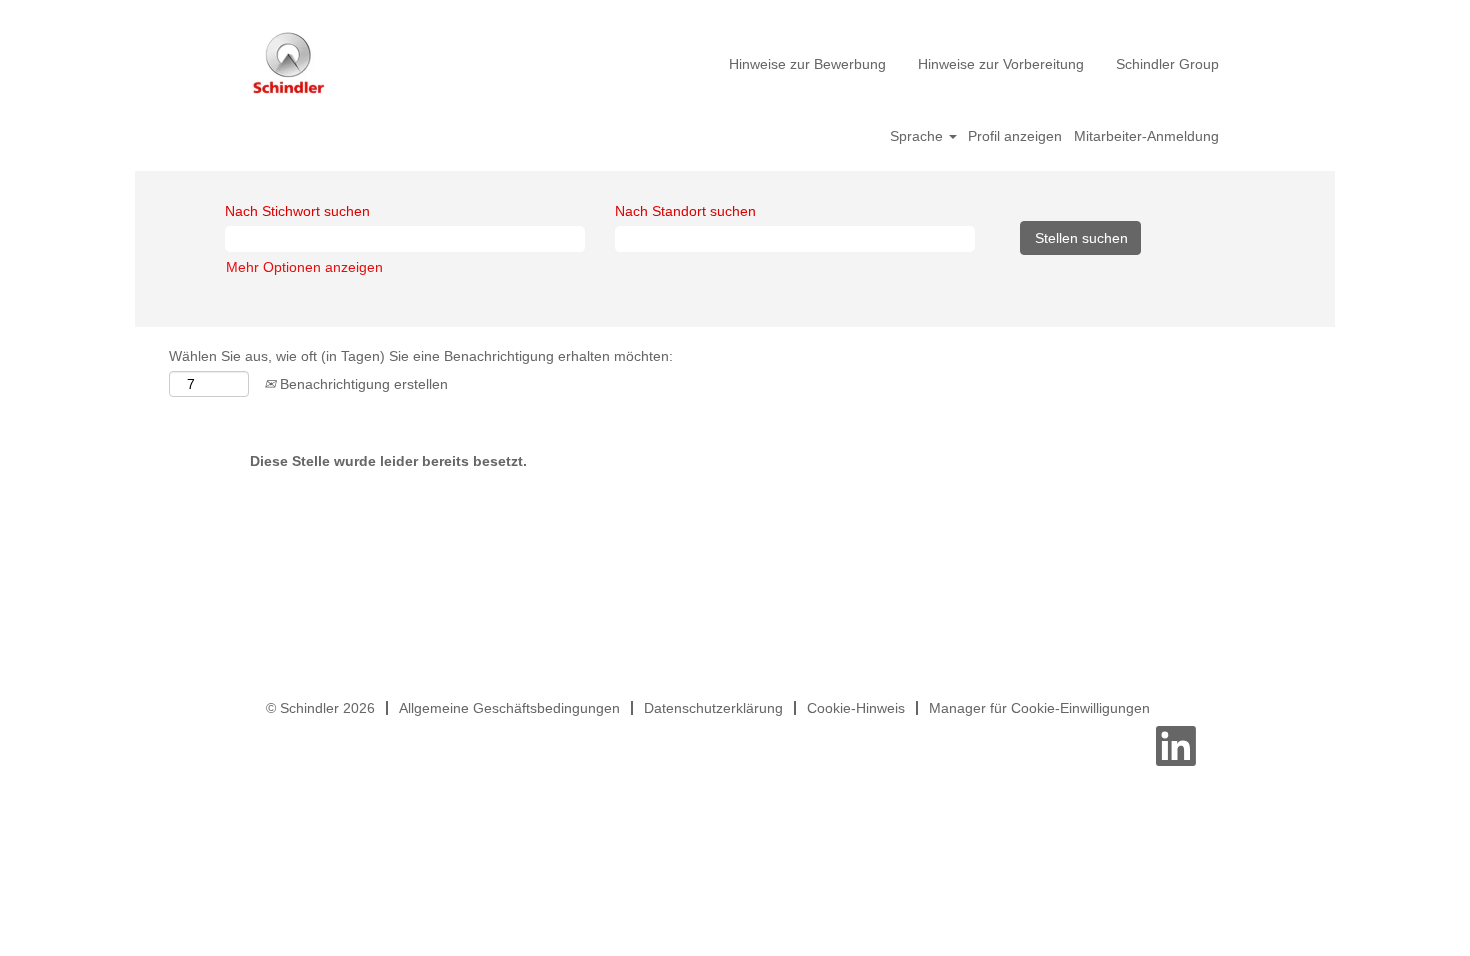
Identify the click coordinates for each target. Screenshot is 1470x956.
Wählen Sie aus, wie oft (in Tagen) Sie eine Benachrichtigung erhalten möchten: (421, 356)
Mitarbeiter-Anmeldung (1146, 136)
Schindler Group (1167, 64)
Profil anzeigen (1015, 136)
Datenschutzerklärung (713, 708)
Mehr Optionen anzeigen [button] (304, 267)
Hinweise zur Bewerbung (807, 64)
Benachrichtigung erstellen (362, 384)
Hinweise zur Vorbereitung (1001, 64)
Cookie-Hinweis (856, 708)
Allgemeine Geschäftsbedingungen (509, 708)
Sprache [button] (918, 136)
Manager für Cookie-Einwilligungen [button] (1039, 708)
